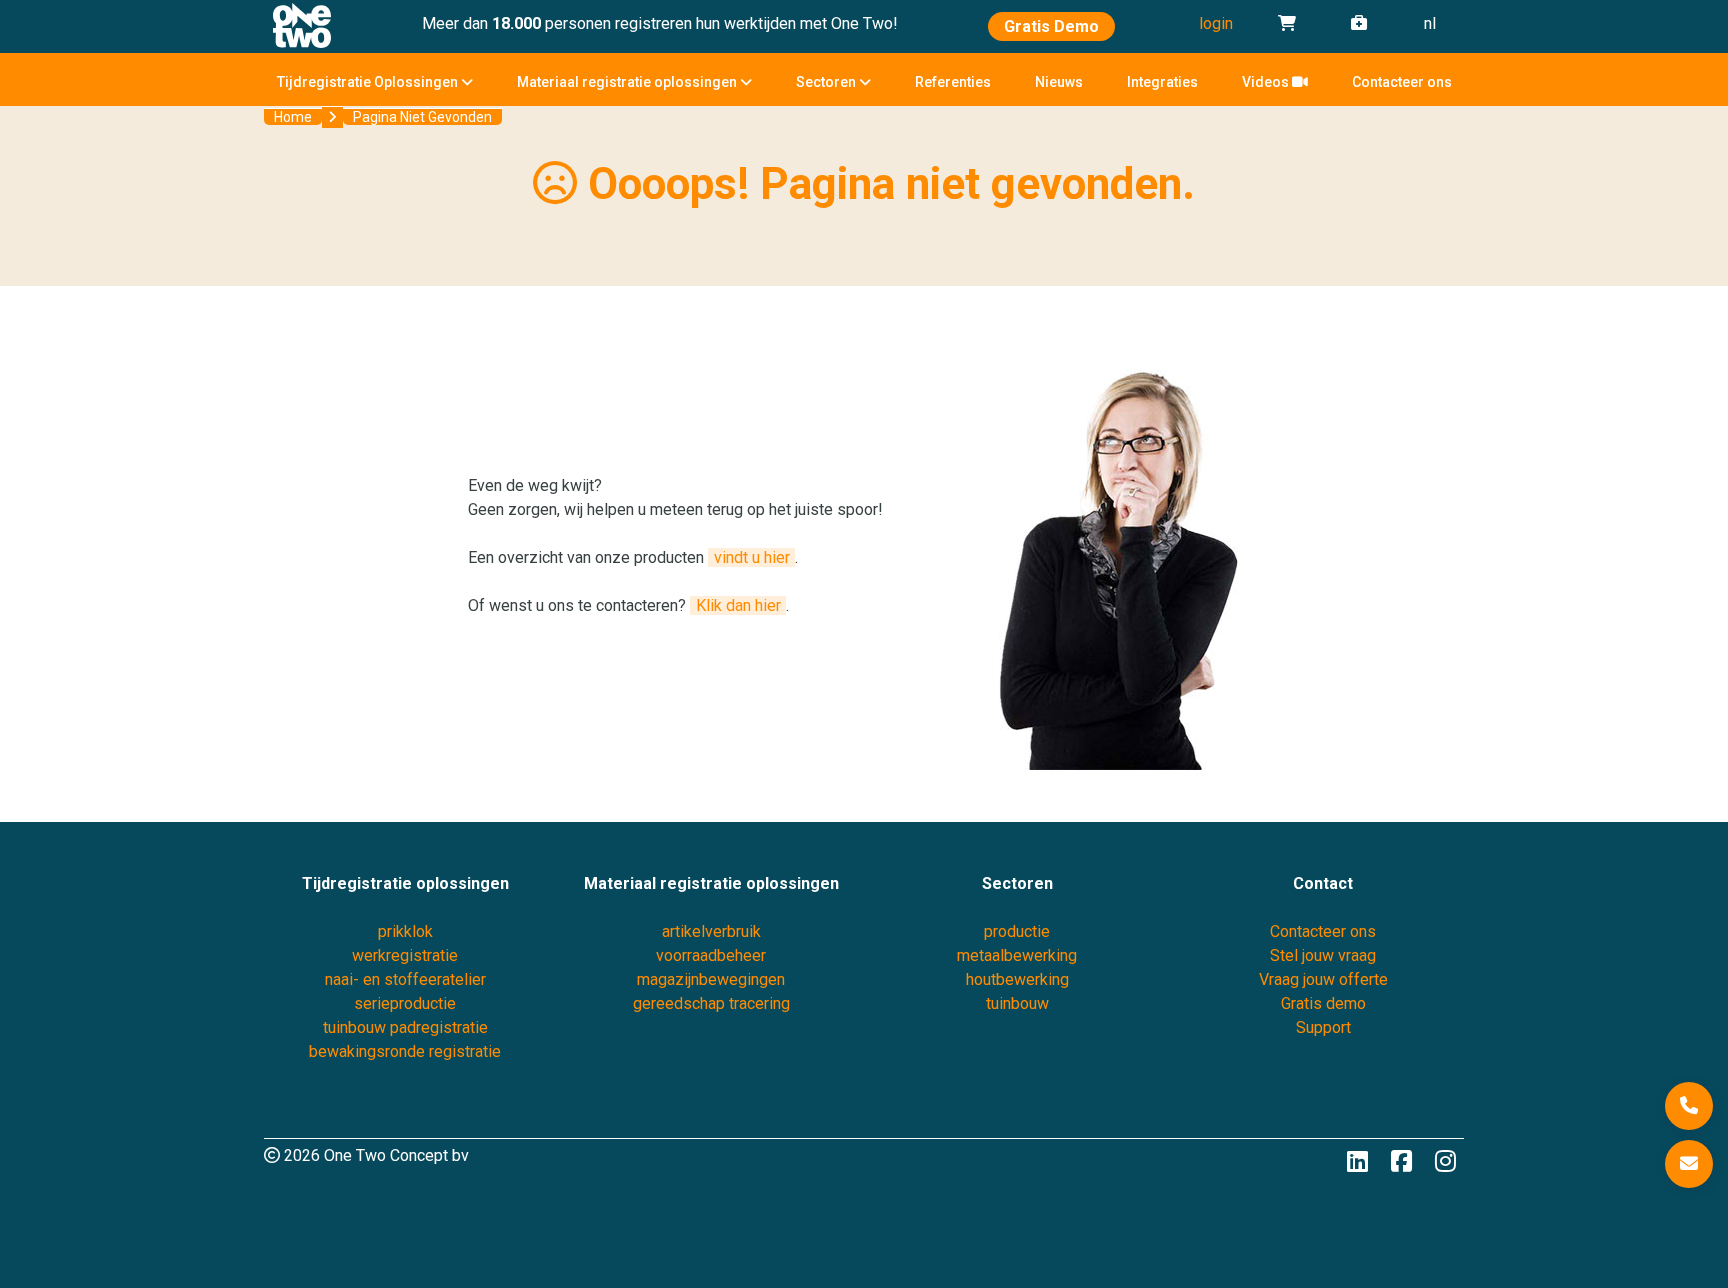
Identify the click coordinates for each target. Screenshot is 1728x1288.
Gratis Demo (1051, 26)
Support (1323, 1027)
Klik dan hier (738, 605)
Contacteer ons (1402, 82)
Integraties (1162, 82)
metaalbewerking (1017, 955)
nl (1430, 23)
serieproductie (405, 1003)
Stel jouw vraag (1323, 955)
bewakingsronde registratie (405, 1051)
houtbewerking (1017, 979)
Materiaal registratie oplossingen (628, 82)
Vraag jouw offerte (1323, 979)
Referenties (953, 82)
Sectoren (827, 82)
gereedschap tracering (711, 1003)
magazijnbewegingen (711, 979)
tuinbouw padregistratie (405, 1027)
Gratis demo (1323, 1003)
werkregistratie (405, 955)
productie (1017, 931)
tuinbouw (1017, 1003)
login (1216, 23)
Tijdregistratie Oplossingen (369, 82)
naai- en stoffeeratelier (405, 979)
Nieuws (1059, 82)
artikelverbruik (711, 931)
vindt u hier (752, 557)
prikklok (405, 931)
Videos (1267, 82)
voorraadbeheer (711, 955)
